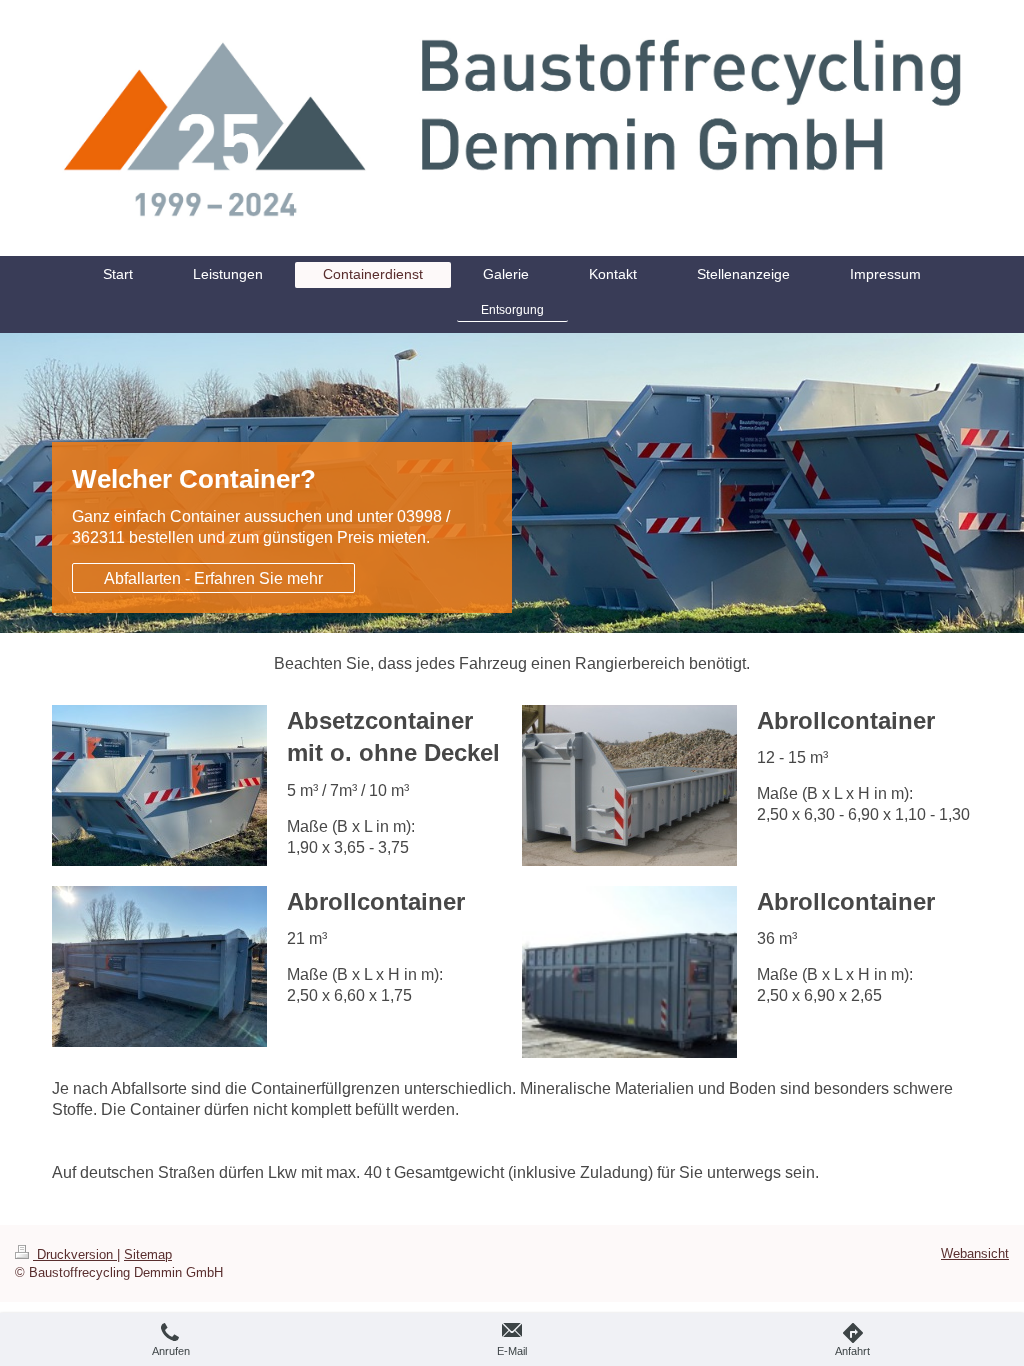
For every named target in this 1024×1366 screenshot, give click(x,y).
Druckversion (75, 1254)
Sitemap (148, 1254)
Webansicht (975, 1253)
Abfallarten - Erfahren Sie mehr (213, 578)
